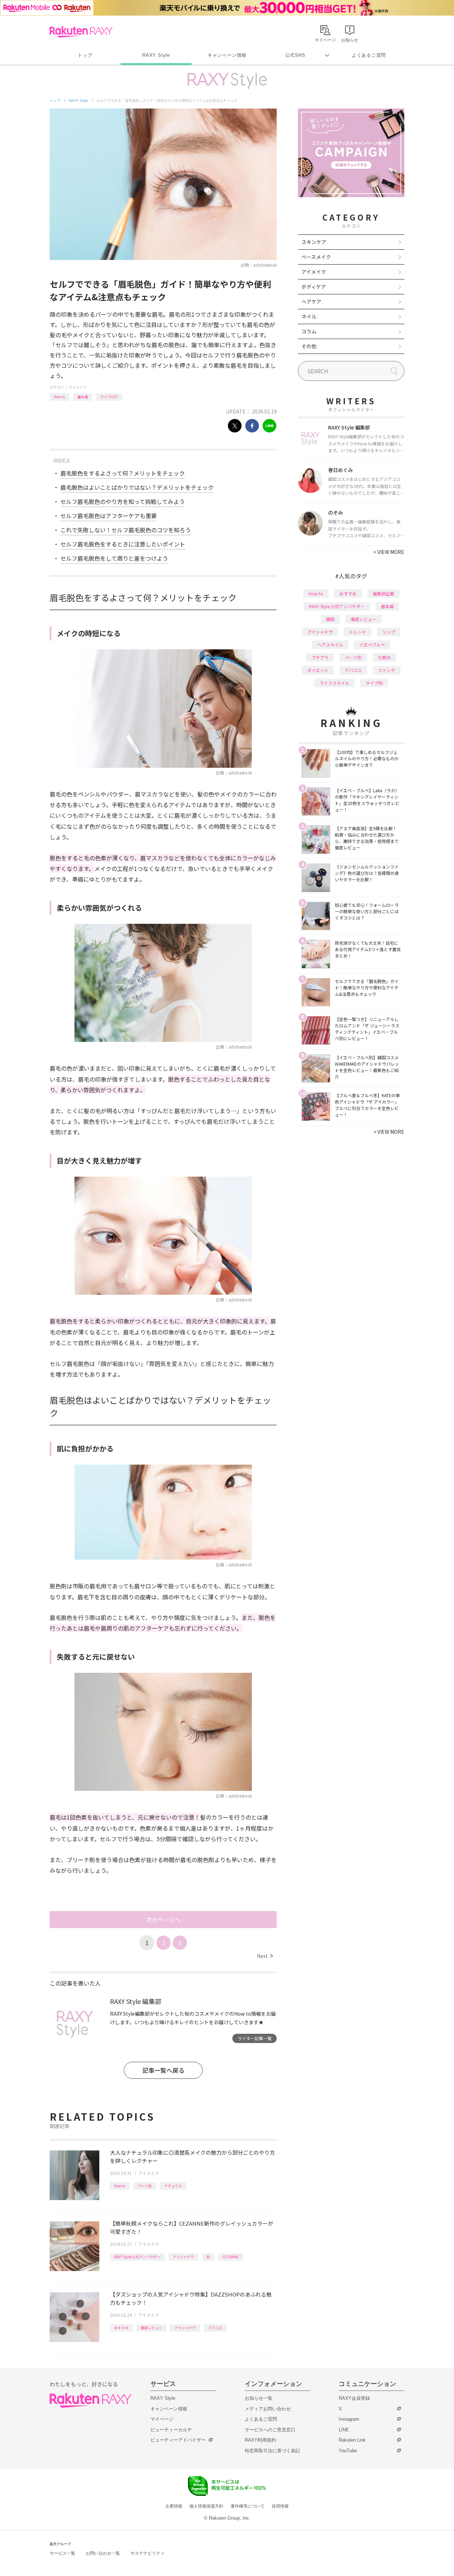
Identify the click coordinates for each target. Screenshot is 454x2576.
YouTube (348, 2451)
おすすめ (121, 2328)
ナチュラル (173, 2186)
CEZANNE (231, 2257)
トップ (85, 55)
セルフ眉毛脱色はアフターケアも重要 (109, 516)
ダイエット (318, 670)
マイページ (162, 2419)
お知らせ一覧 (259, 2398)
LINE (344, 2430)
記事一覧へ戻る (163, 2070)
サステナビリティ (148, 2553)
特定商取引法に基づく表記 (272, 2451)
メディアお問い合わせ (268, 2409)
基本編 (83, 397)
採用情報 (280, 2506)
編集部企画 (383, 593)
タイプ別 (374, 683)
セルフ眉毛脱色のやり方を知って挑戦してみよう (123, 501)
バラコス (215, 2328)
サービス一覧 (62, 2553)
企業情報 (174, 2506)
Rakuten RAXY (81, 32)
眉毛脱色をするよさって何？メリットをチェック (123, 473)
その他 (309, 346)
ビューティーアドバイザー (178, 2440)
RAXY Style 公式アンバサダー (137, 2257)
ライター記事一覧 (255, 2038)
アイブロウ (109, 397)
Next (265, 1956)
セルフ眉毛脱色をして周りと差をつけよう (114, 558)
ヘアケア (311, 301)
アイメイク (78, 387)
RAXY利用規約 (260, 2440)
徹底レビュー (151, 2328)
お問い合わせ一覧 (103, 2553)
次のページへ (163, 1920)
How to (59, 397)
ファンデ (387, 670)
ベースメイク (316, 257)
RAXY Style (156, 55)
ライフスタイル (334, 683)
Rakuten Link (352, 2440)
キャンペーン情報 (227, 55)
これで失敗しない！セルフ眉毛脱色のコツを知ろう (126, 530)
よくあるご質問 (369, 55)
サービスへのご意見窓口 (270, 2430)
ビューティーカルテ (171, 2430)
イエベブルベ (372, 645)
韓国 (330, 619)
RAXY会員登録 (354, 2398)
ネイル (309, 316)
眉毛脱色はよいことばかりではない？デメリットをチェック (137, 487)
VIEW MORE (389, 552)
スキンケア (314, 242)
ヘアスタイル (330, 645)
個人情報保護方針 (206, 2506)
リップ (389, 632)
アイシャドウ (183, 2257)
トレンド (358, 632)
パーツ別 (145, 2186)
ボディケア (314, 287)
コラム (309, 331)
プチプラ (320, 657)
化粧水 (384, 657)
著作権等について (248, 2506)
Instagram (349, 2419)
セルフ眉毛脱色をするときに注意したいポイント (123, 544)
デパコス (353, 670)
